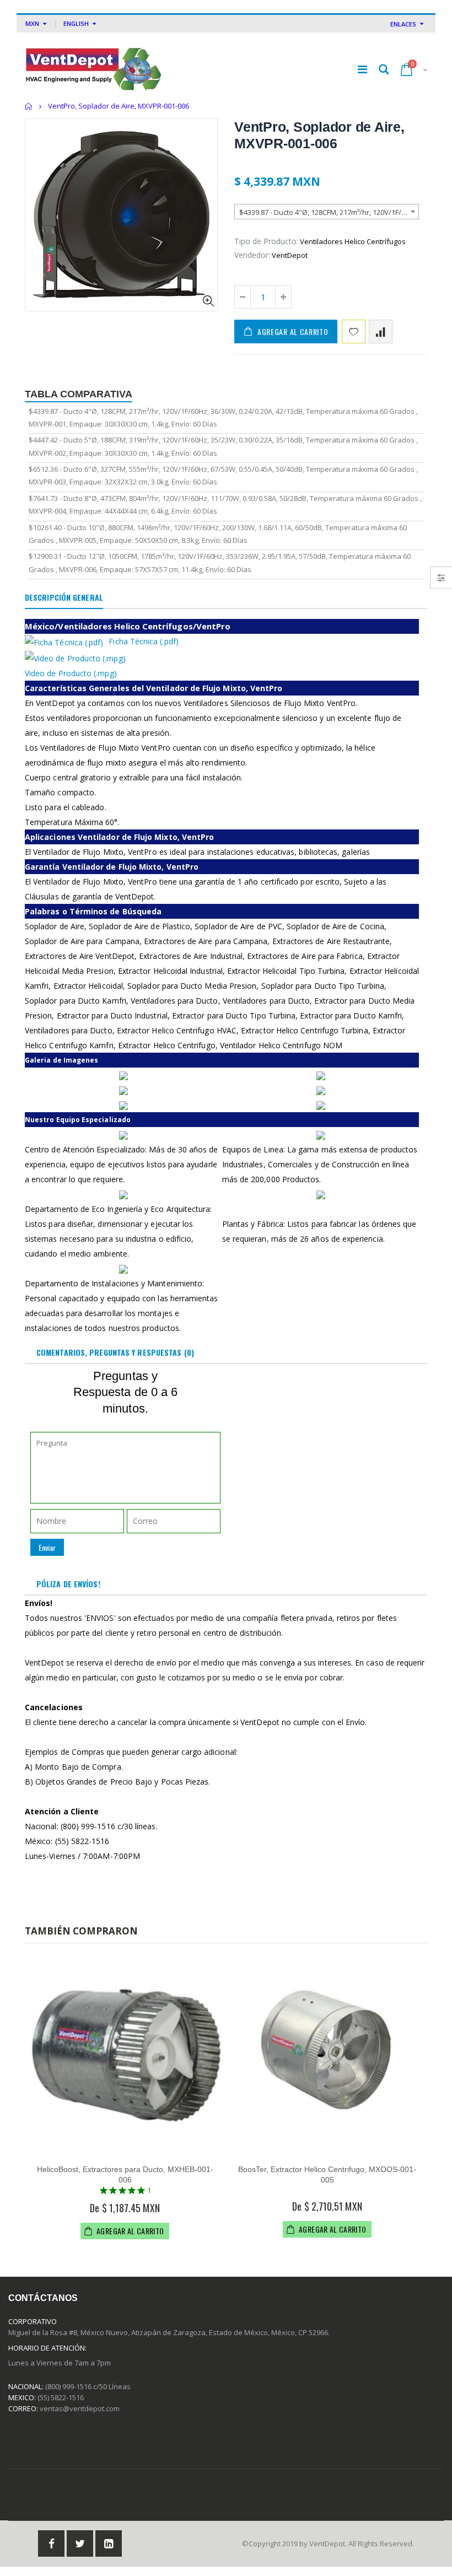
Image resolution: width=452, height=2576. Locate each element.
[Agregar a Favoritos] (354, 332)
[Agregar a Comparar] (381, 332)
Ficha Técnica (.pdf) (143, 641)
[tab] (64, 598)
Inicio (29, 106)
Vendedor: (252, 255)
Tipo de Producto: (266, 241)
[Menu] (362, 69)
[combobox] (327, 212)
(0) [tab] (115, 1352)
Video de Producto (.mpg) (71, 673)
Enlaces (403, 24)
